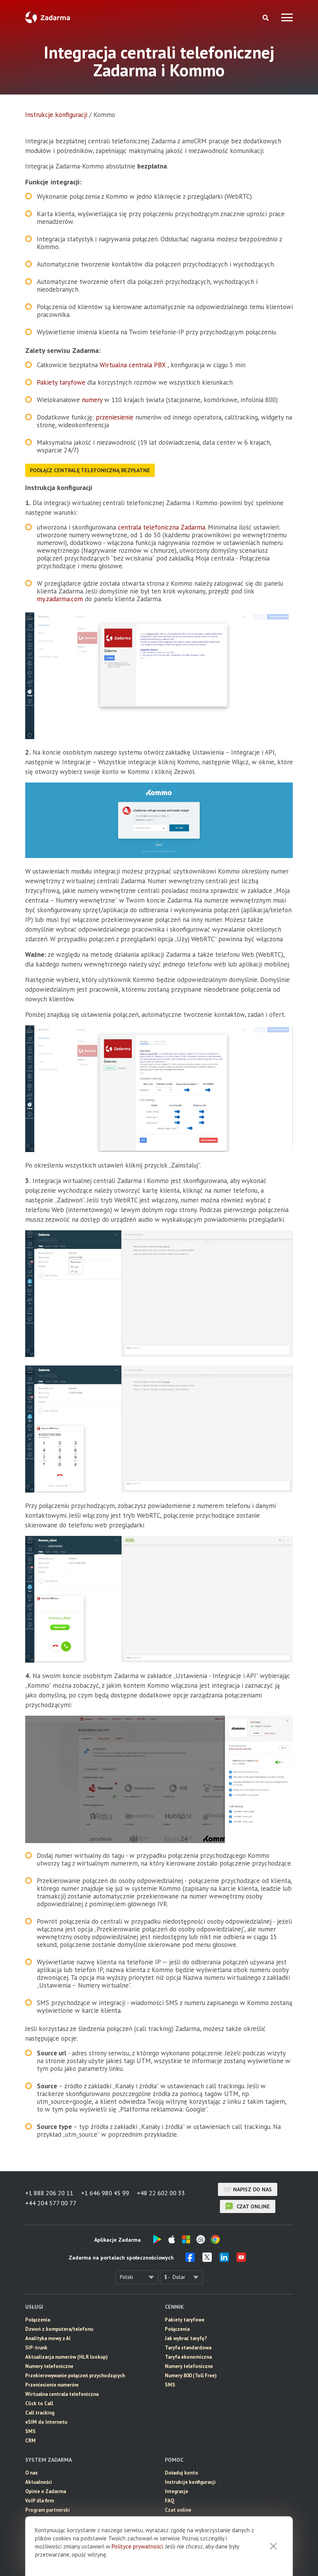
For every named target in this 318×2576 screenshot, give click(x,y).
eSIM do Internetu (46, 2422)
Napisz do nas (252, 2189)
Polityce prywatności (137, 2546)
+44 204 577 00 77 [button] (51, 2203)
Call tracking (40, 2413)
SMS (30, 2431)
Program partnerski (48, 2510)
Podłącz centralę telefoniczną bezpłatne (90, 470)
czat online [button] (252, 2206)
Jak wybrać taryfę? (186, 2338)
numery (92, 400)
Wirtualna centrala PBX (133, 365)
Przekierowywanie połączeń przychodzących (75, 2376)
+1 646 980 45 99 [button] (105, 2193)
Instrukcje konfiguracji (56, 115)
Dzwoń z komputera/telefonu (59, 2329)
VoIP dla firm (40, 2501)
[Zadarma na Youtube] (241, 2260)
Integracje (176, 2491)
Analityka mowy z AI (48, 2338)
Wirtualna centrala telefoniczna (62, 2394)
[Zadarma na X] (207, 2260)
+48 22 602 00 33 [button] (161, 2193)
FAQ (170, 2501)
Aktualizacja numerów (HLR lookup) (67, 2357)
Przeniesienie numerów (52, 2385)
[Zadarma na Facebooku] (190, 2260)
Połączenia (38, 2320)
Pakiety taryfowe (61, 382)
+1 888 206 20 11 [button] (49, 2193)
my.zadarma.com (60, 599)
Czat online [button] (178, 2510)
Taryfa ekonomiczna (188, 2357)
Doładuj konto (181, 2473)
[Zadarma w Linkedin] (224, 2260)
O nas (31, 2473)
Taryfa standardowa (188, 2348)
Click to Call (39, 2403)
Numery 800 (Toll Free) (191, 2376)
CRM (30, 2441)
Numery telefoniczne (49, 2366)
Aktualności (39, 2482)
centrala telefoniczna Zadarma (162, 527)
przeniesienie (115, 417)
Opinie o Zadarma (46, 2491)
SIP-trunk (36, 2348)
